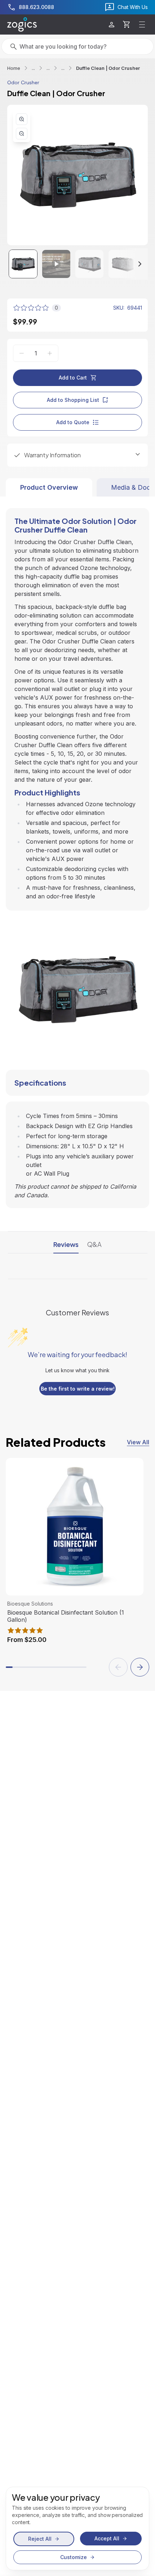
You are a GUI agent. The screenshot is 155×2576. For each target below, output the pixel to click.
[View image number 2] (56, 264)
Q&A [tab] (94, 1244)
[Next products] (140, 1667)
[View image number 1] (23, 264)
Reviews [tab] (66, 1244)
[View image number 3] (89, 264)
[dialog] (77, 2528)
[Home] (22, 24)
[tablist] (77, 487)
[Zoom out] (22, 134)
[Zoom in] (22, 119)
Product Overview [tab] (49, 487)
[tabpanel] (77, 852)
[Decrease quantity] (22, 353)
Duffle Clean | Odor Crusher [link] (108, 68)
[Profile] (112, 25)
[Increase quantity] (50, 353)
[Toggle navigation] (142, 24)
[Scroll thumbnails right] (133, 264)
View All (138, 1442)
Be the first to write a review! (78, 1389)
